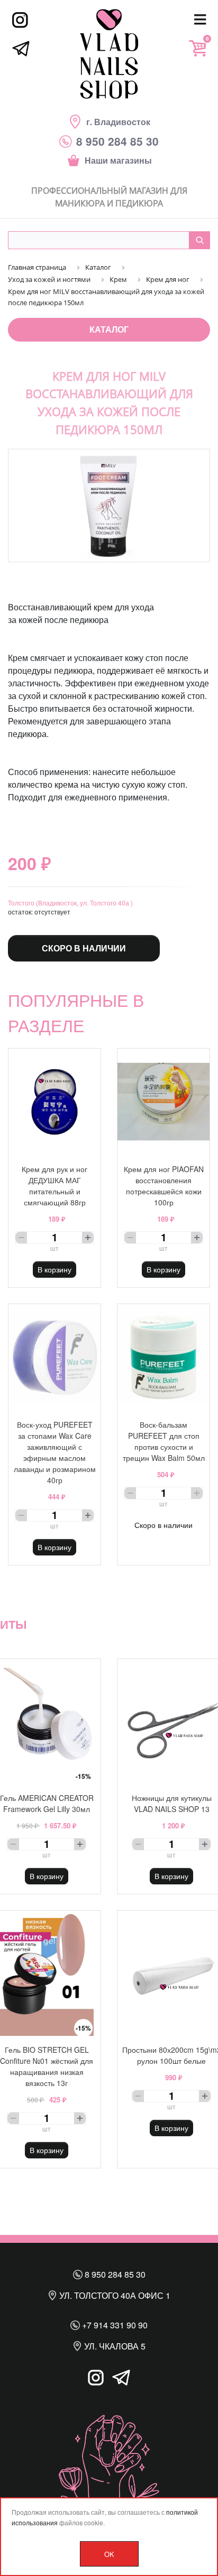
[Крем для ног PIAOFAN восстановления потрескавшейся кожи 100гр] (163, 1102)
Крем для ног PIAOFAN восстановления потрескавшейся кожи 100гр (164, 1186)
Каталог (109, 329)
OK (109, 2554)
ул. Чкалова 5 (114, 2346)
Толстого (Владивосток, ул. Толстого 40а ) (70, 903)
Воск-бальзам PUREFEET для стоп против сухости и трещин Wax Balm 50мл (164, 1441)
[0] (197, 48)
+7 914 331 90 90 (114, 2325)
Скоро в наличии (84, 948)
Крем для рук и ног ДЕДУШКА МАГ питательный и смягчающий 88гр (54, 1186)
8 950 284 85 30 (114, 2274)
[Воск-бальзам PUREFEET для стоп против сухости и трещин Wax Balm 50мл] (163, 1357)
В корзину (54, 1269)
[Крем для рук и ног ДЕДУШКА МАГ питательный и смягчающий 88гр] (54, 1102)
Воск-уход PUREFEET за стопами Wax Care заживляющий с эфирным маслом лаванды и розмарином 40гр (55, 1452)
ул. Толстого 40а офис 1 (114, 2295)
